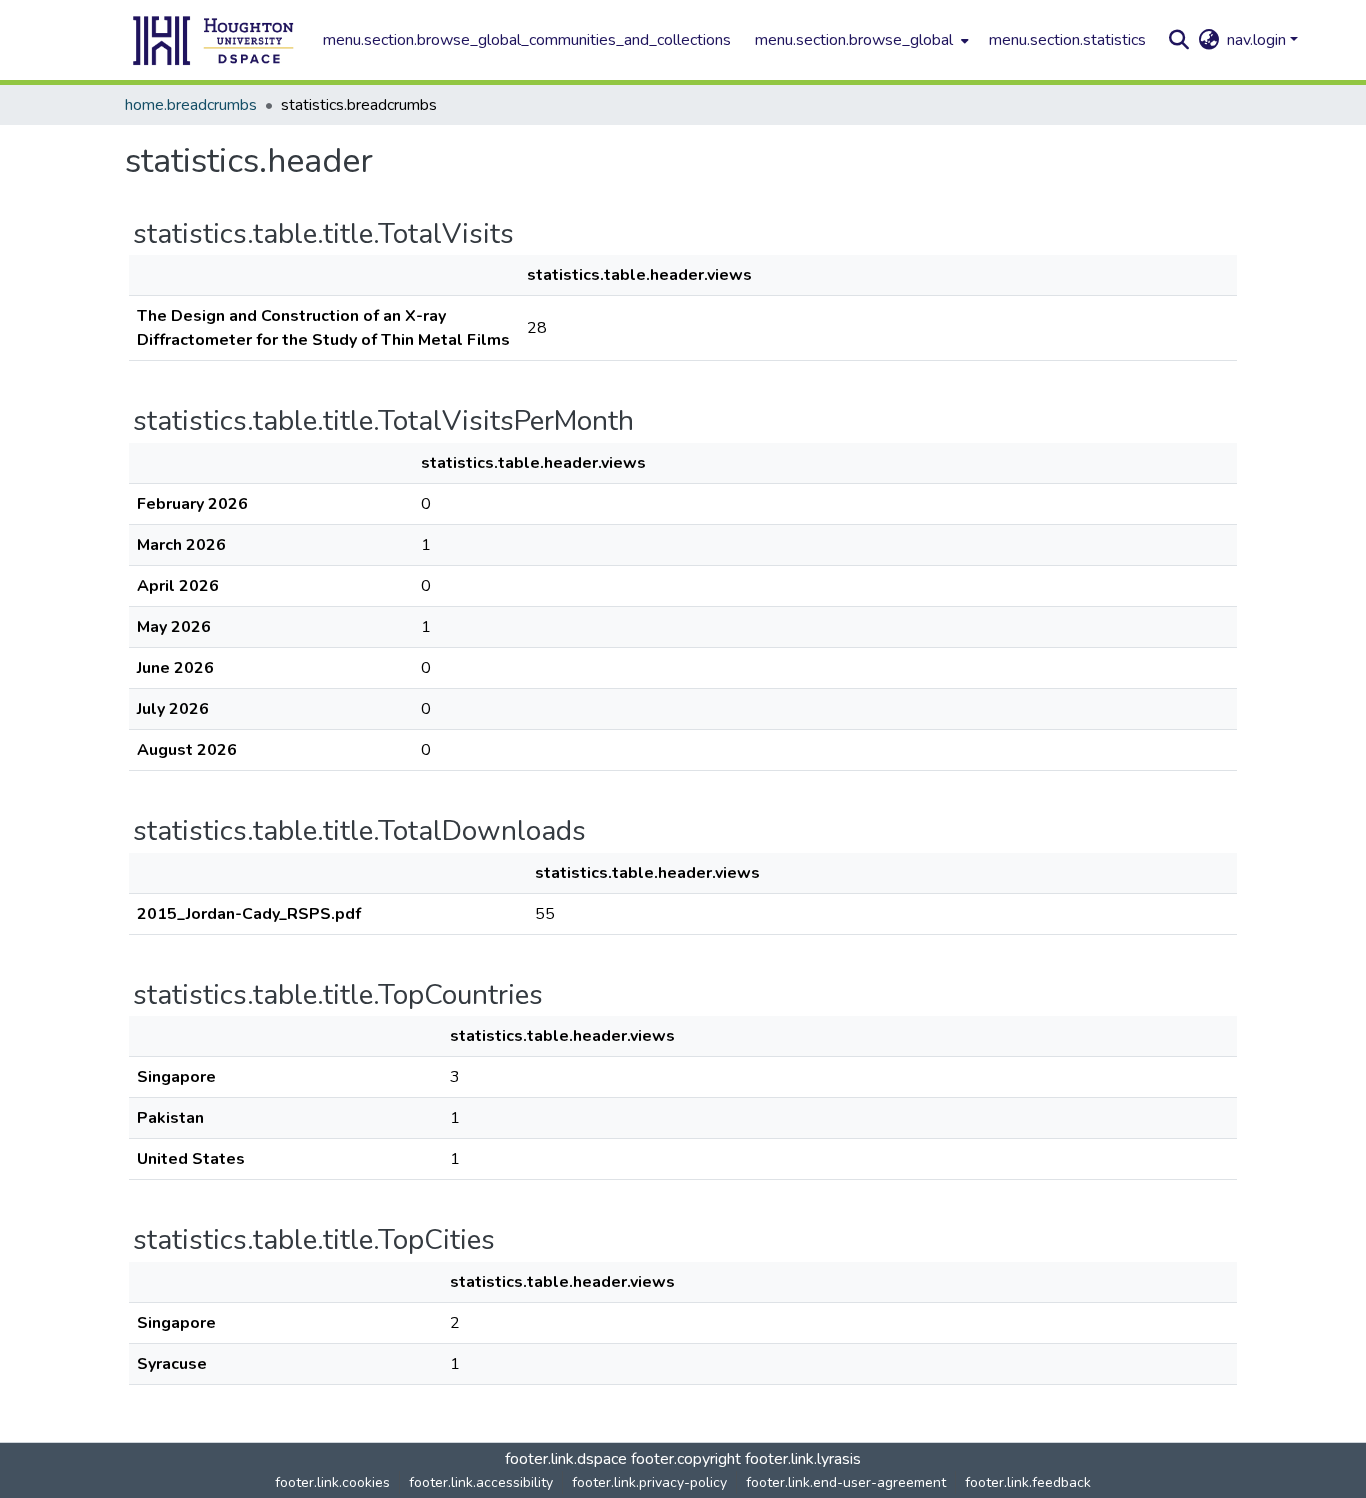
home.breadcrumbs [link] (191, 105)
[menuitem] (860, 40)
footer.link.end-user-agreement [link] (846, 1482)
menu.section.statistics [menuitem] (1067, 40)
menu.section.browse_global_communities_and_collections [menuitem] (527, 40)
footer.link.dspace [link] (566, 1459)
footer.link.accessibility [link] (481, 1482)
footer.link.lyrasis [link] (803, 1459)
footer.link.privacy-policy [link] (649, 1482)
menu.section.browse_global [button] (854, 40)
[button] (214, 40)
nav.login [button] (1258, 40)
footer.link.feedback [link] (1028, 1482)
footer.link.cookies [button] (332, 1482)
